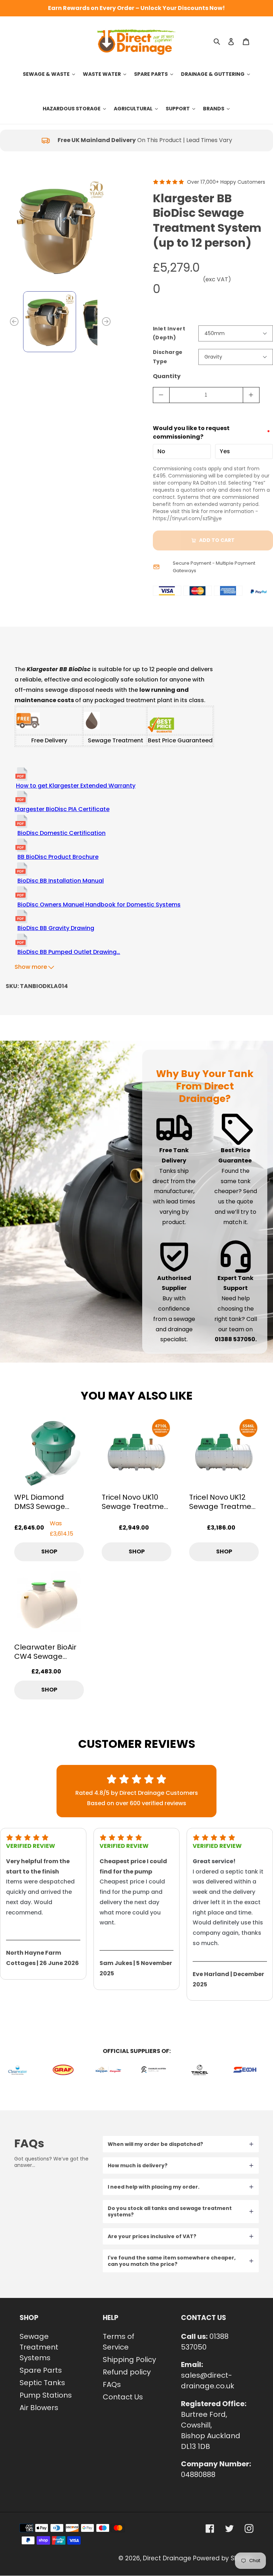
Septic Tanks (42, 2383)
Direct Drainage (167, 2558)
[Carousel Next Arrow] (106, 322)
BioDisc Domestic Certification (61, 833)
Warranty (122, 786)
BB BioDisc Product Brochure (58, 857)
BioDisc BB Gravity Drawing (56, 928)
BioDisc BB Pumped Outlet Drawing (69, 952)
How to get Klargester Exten (56, 786)
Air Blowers (39, 2408)
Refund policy (127, 2372)
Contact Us (123, 2397)
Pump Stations (46, 2395)
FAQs (112, 2384)
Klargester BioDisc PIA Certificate (62, 809)
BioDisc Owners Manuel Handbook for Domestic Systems (99, 905)
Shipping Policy (129, 2360)
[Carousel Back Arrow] (14, 322)
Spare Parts (41, 2370)
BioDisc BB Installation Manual (61, 881)
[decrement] (161, 395)
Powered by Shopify (223, 2558)
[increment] (251, 395)
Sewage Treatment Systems (39, 2347)
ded (102, 786)
